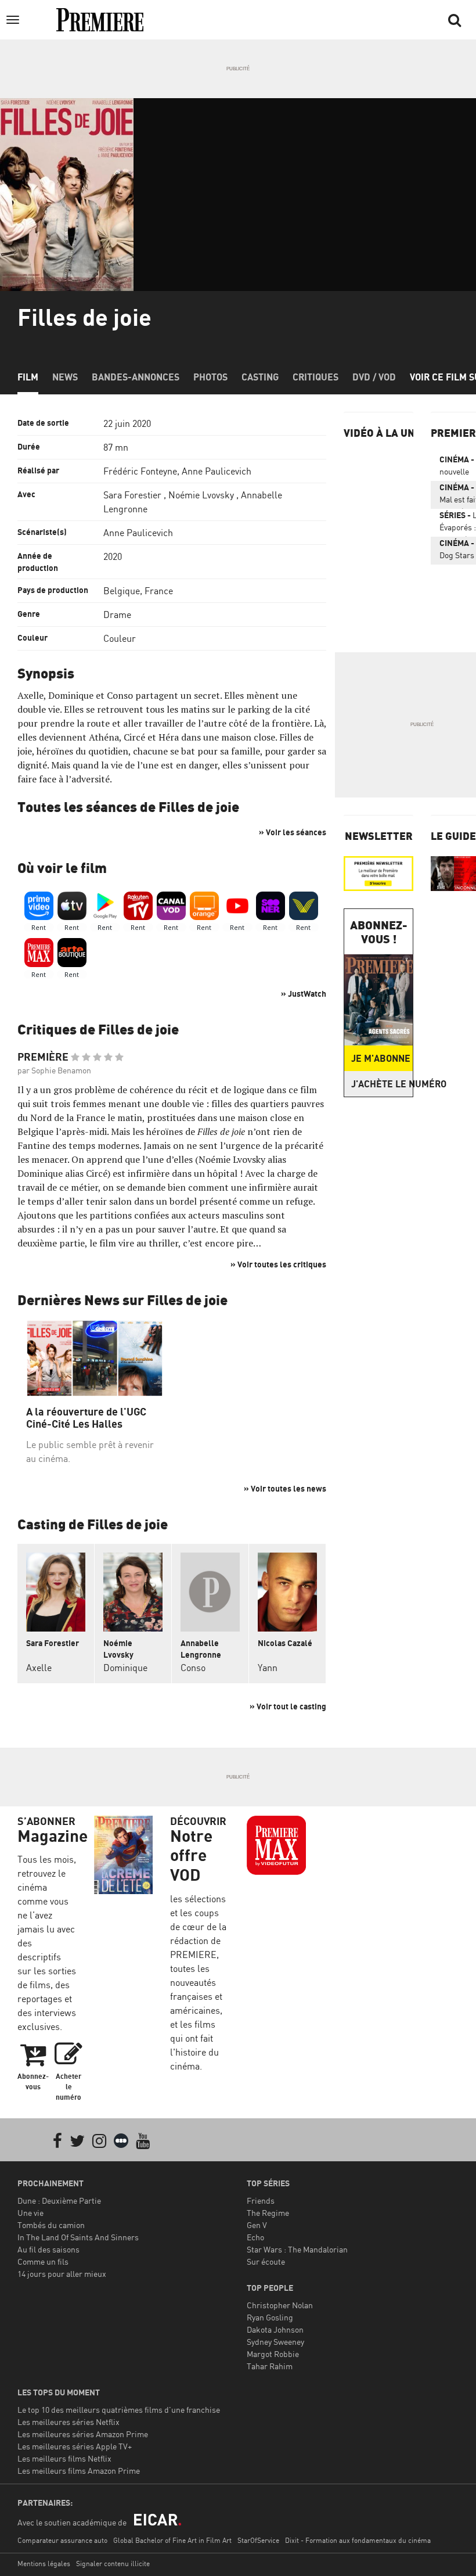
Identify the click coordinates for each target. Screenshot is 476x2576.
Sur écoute (266, 2261)
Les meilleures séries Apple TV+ (75, 2446)
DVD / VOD (374, 377)
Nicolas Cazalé (285, 1643)
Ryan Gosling (270, 2317)
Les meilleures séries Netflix (68, 2422)
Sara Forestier (132, 495)
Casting (260, 377)
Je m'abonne (381, 1058)
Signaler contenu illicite (113, 2564)
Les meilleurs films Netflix (64, 2458)
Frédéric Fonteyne (140, 471)
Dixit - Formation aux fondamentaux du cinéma (358, 2540)
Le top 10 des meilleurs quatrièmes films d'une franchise (119, 2410)
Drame (117, 615)
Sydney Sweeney (275, 2342)
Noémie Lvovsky (201, 495)
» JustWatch (304, 994)
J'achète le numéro (382, 1084)
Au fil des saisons (48, 2249)
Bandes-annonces (136, 377)
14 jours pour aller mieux (62, 2274)
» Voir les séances (293, 832)
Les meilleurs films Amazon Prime (79, 2471)
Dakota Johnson (275, 2329)
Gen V (257, 2225)
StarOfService (258, 2540)
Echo (255, 2237)
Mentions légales (44, 2564)
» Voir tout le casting (288, 1706)
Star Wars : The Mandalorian (297, 2249)
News (65, 377)
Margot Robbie (273, 2354)
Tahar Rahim (270, 2366)
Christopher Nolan (280, 2305)
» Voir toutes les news (285, 1488)
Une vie (30, 2213)
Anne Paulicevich (217, 471)
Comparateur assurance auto (62, 2540)
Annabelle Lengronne (201, 1649)
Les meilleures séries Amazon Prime (83, 2434)
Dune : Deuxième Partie (59, 2200)
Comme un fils (43, 2261)
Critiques (315, 377)
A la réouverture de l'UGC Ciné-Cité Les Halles (86, 1418)
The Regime (268, 2213)
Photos (210, 377)
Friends (261, 2200)
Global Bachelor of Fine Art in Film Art (172, 2540)
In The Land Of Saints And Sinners (78, 2237)
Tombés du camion (51, 2225)
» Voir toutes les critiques (278, 1264)
